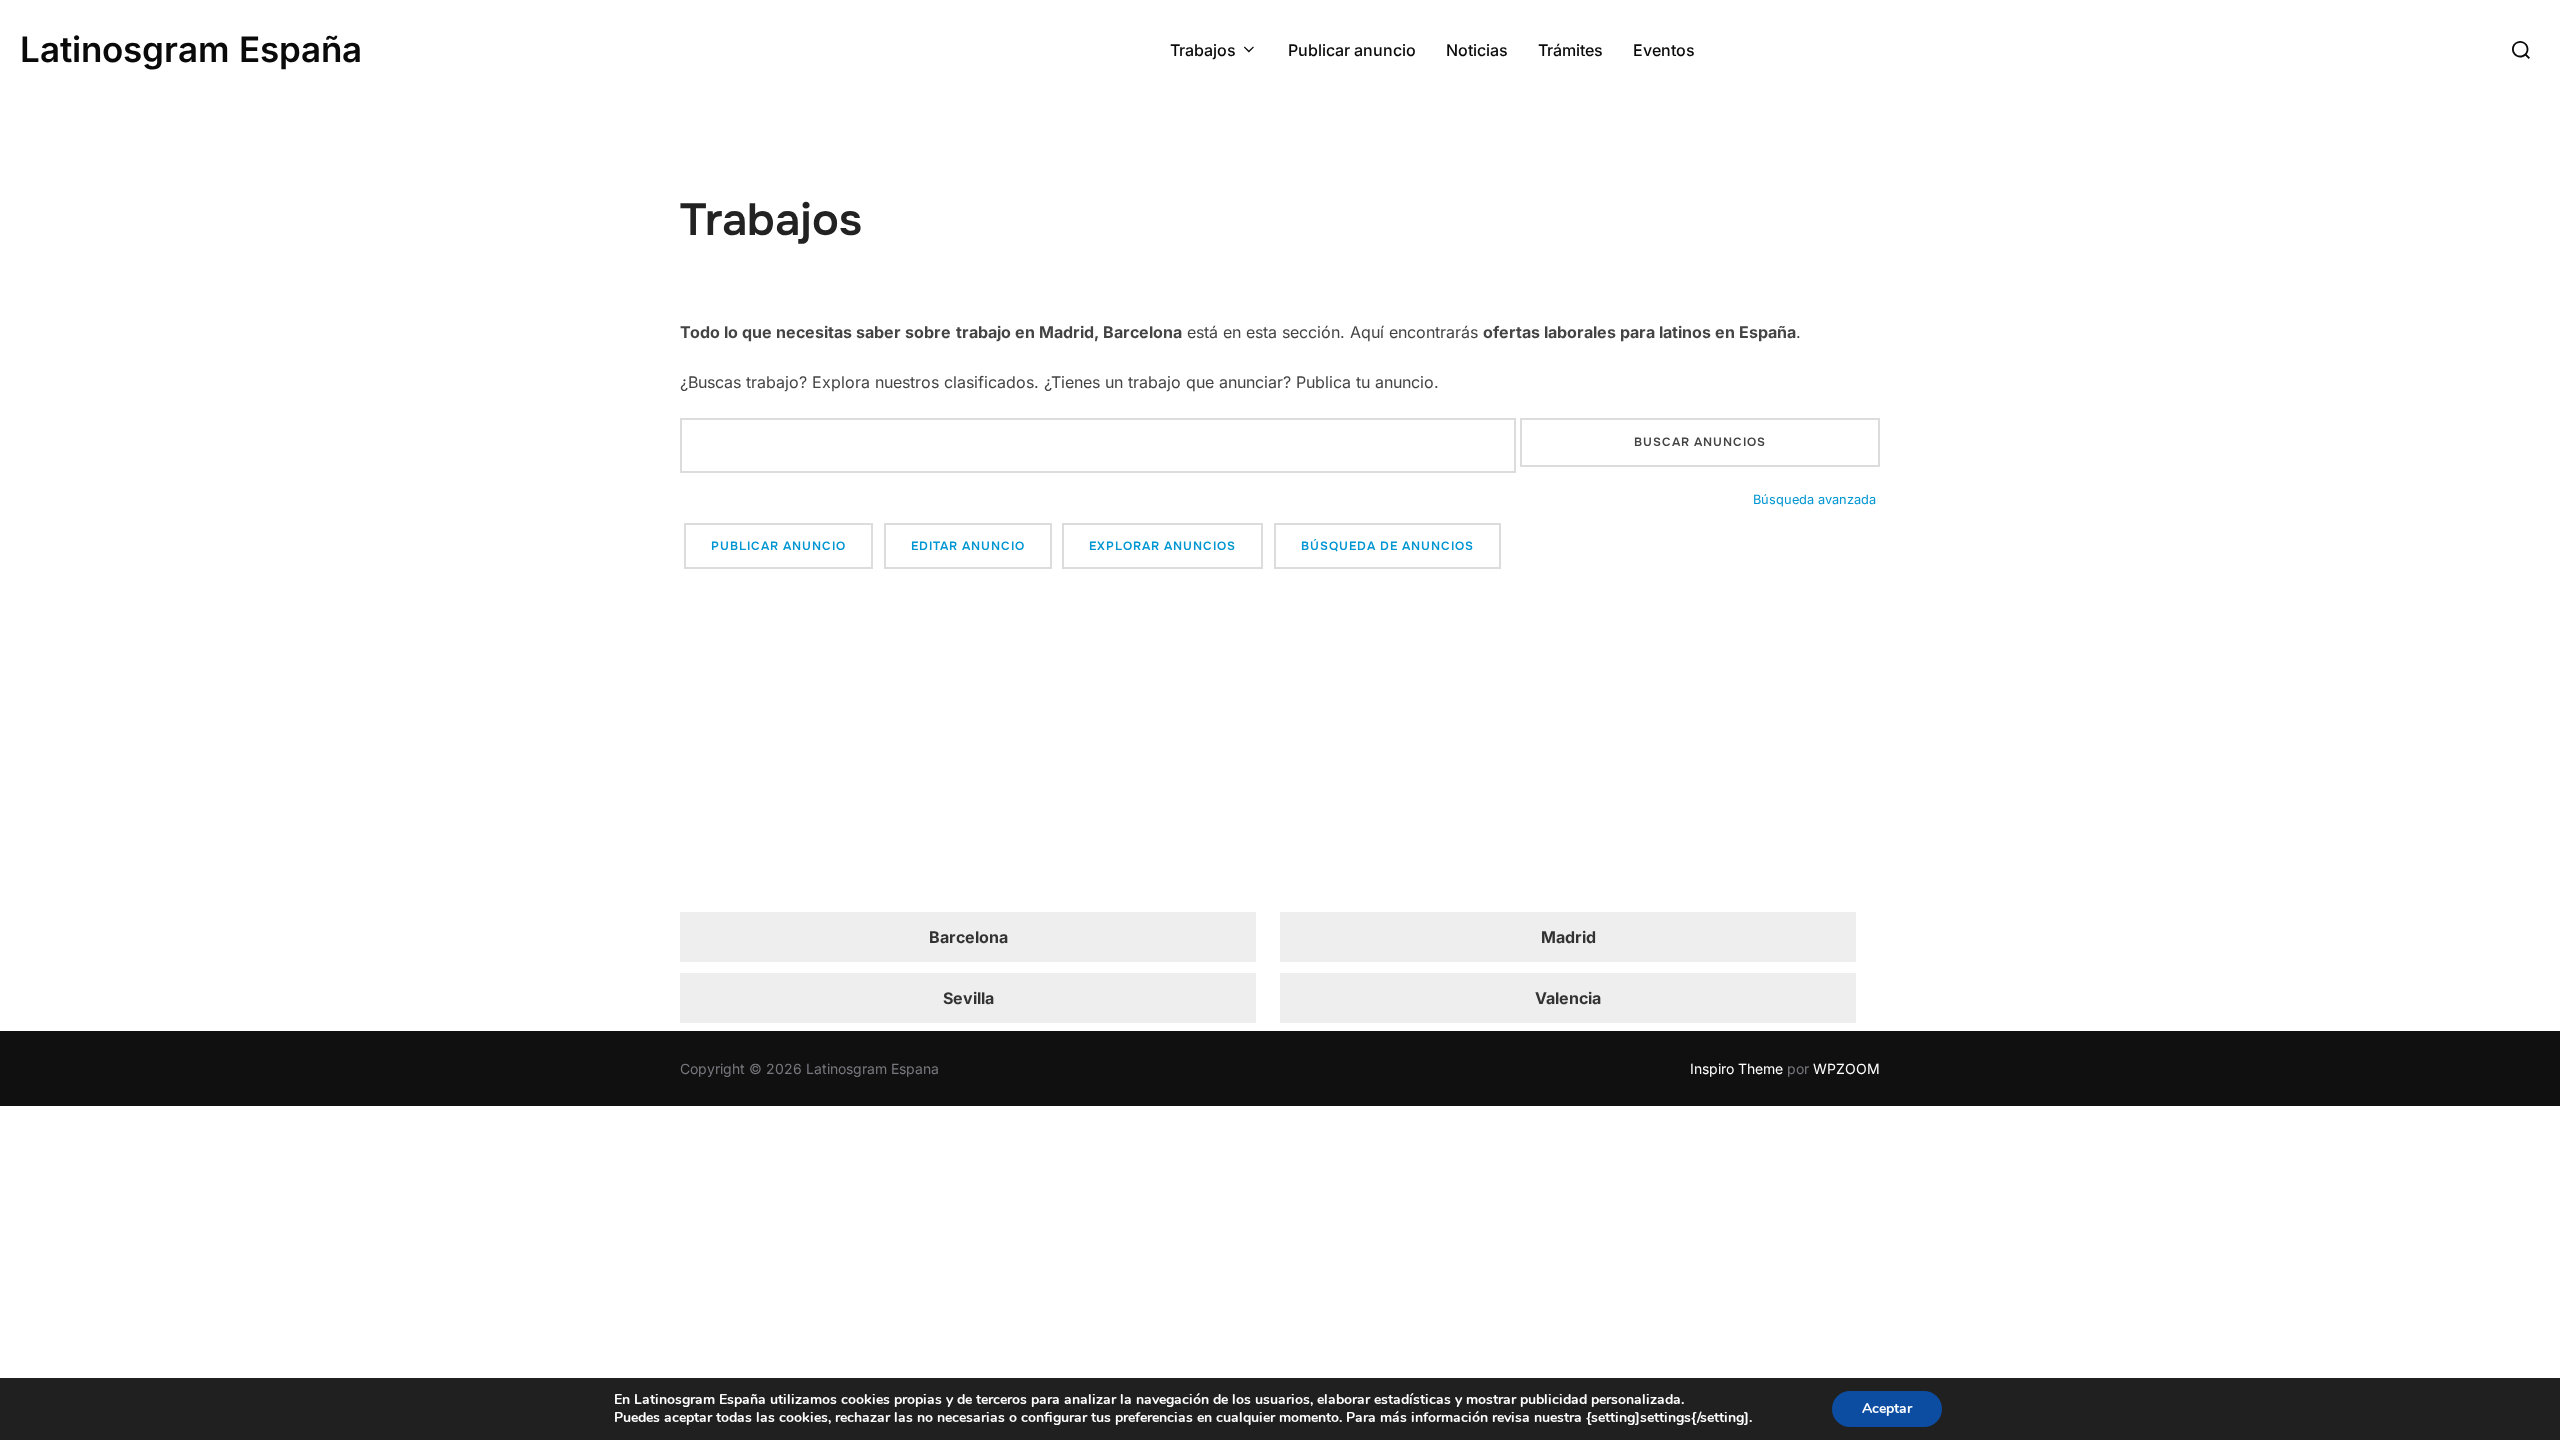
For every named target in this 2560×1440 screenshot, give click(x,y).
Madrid (1568, 937)
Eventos (1664, 50)
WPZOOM (1846, 1068)
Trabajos (1203, 50)
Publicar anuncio (1352, 50)
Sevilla (968, 998)
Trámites (1570, 50)
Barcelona (968, 937)
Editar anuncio (968, 546)
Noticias (1477, 50)
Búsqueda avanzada (1814, 499)
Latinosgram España (191, 49)
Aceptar (1887, 1408)
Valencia (1568, 998)
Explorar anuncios (1162, 546)
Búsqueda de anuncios (1387, 546)
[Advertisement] (1280, 744)
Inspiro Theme (1736, 1068)
